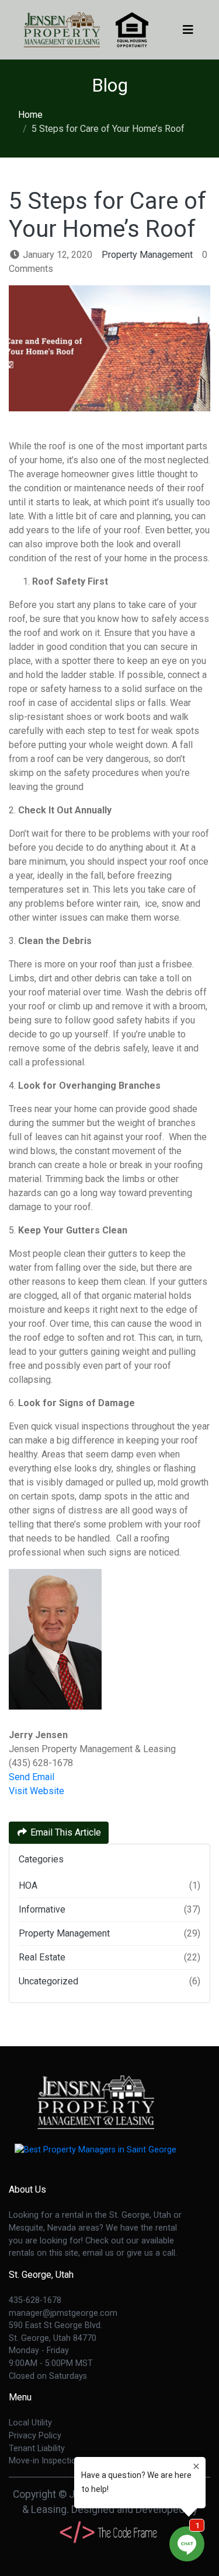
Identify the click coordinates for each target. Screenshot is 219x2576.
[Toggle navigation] (188, 30)
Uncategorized (48, 1981)
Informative (42, 1909)
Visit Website (36, 1791)
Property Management (147, 255)
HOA (28, 1885)
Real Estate (42, 1957)
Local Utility (30, 2423)
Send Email (32, 1777)
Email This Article (65, 1832)
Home (30, 115)
